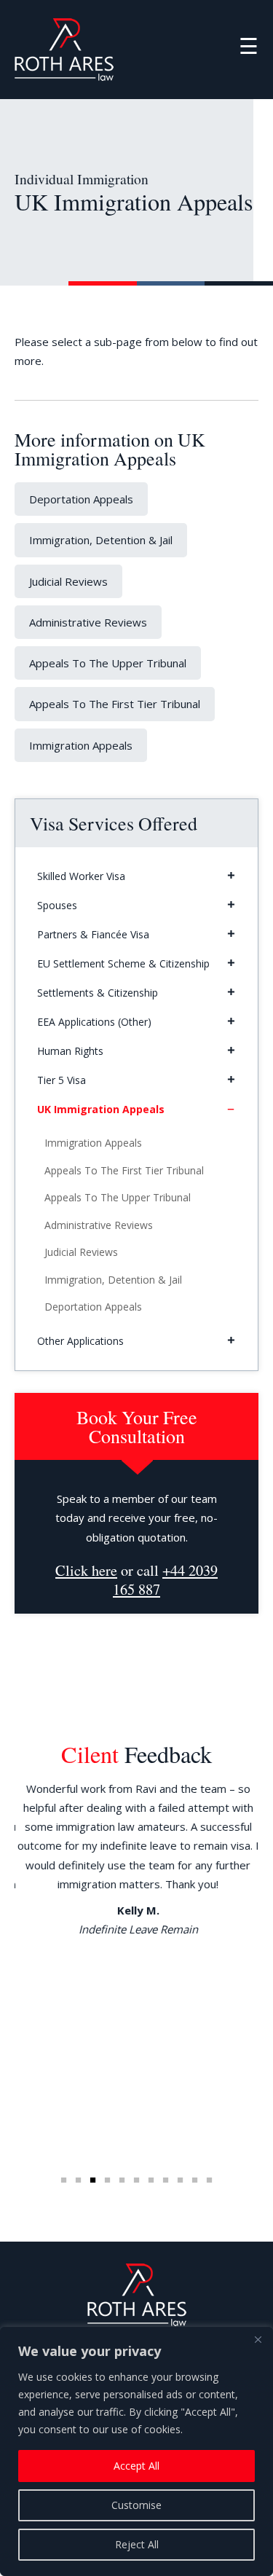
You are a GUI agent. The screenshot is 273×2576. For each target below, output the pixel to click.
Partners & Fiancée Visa (93, 934)
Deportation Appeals (81, 499)
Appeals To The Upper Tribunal (108, 663)
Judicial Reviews (68, 581)
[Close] (258, 2339)
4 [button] (108, 2180)
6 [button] (137, 2180)
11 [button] (210, 2180)
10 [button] (195, 2180)
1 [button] (64, 2180)
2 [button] (79, 2180)
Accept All (136, 2466)
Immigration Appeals (81, 745)
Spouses (57, 905)
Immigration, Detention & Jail (101, 540)
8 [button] (166, 2180)
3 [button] (93, 2180)
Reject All (137, 2544)
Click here (86, 1570)
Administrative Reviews (88, 622)
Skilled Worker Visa (81, 876)
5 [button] (122, 2180)
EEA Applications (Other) (94, 1022)
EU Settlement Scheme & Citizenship (123, 963)
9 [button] (181, 2180)
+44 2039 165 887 (165, 1580)
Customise (136, 2505)
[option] (136, 1859)
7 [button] (151, 2180)
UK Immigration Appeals (101, 1109)
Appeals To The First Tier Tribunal (115, 704)
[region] (136, 2451)
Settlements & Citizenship (98, 993)
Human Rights (70, 1051)
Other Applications (80, 1341)
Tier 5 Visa (62, 1080)
